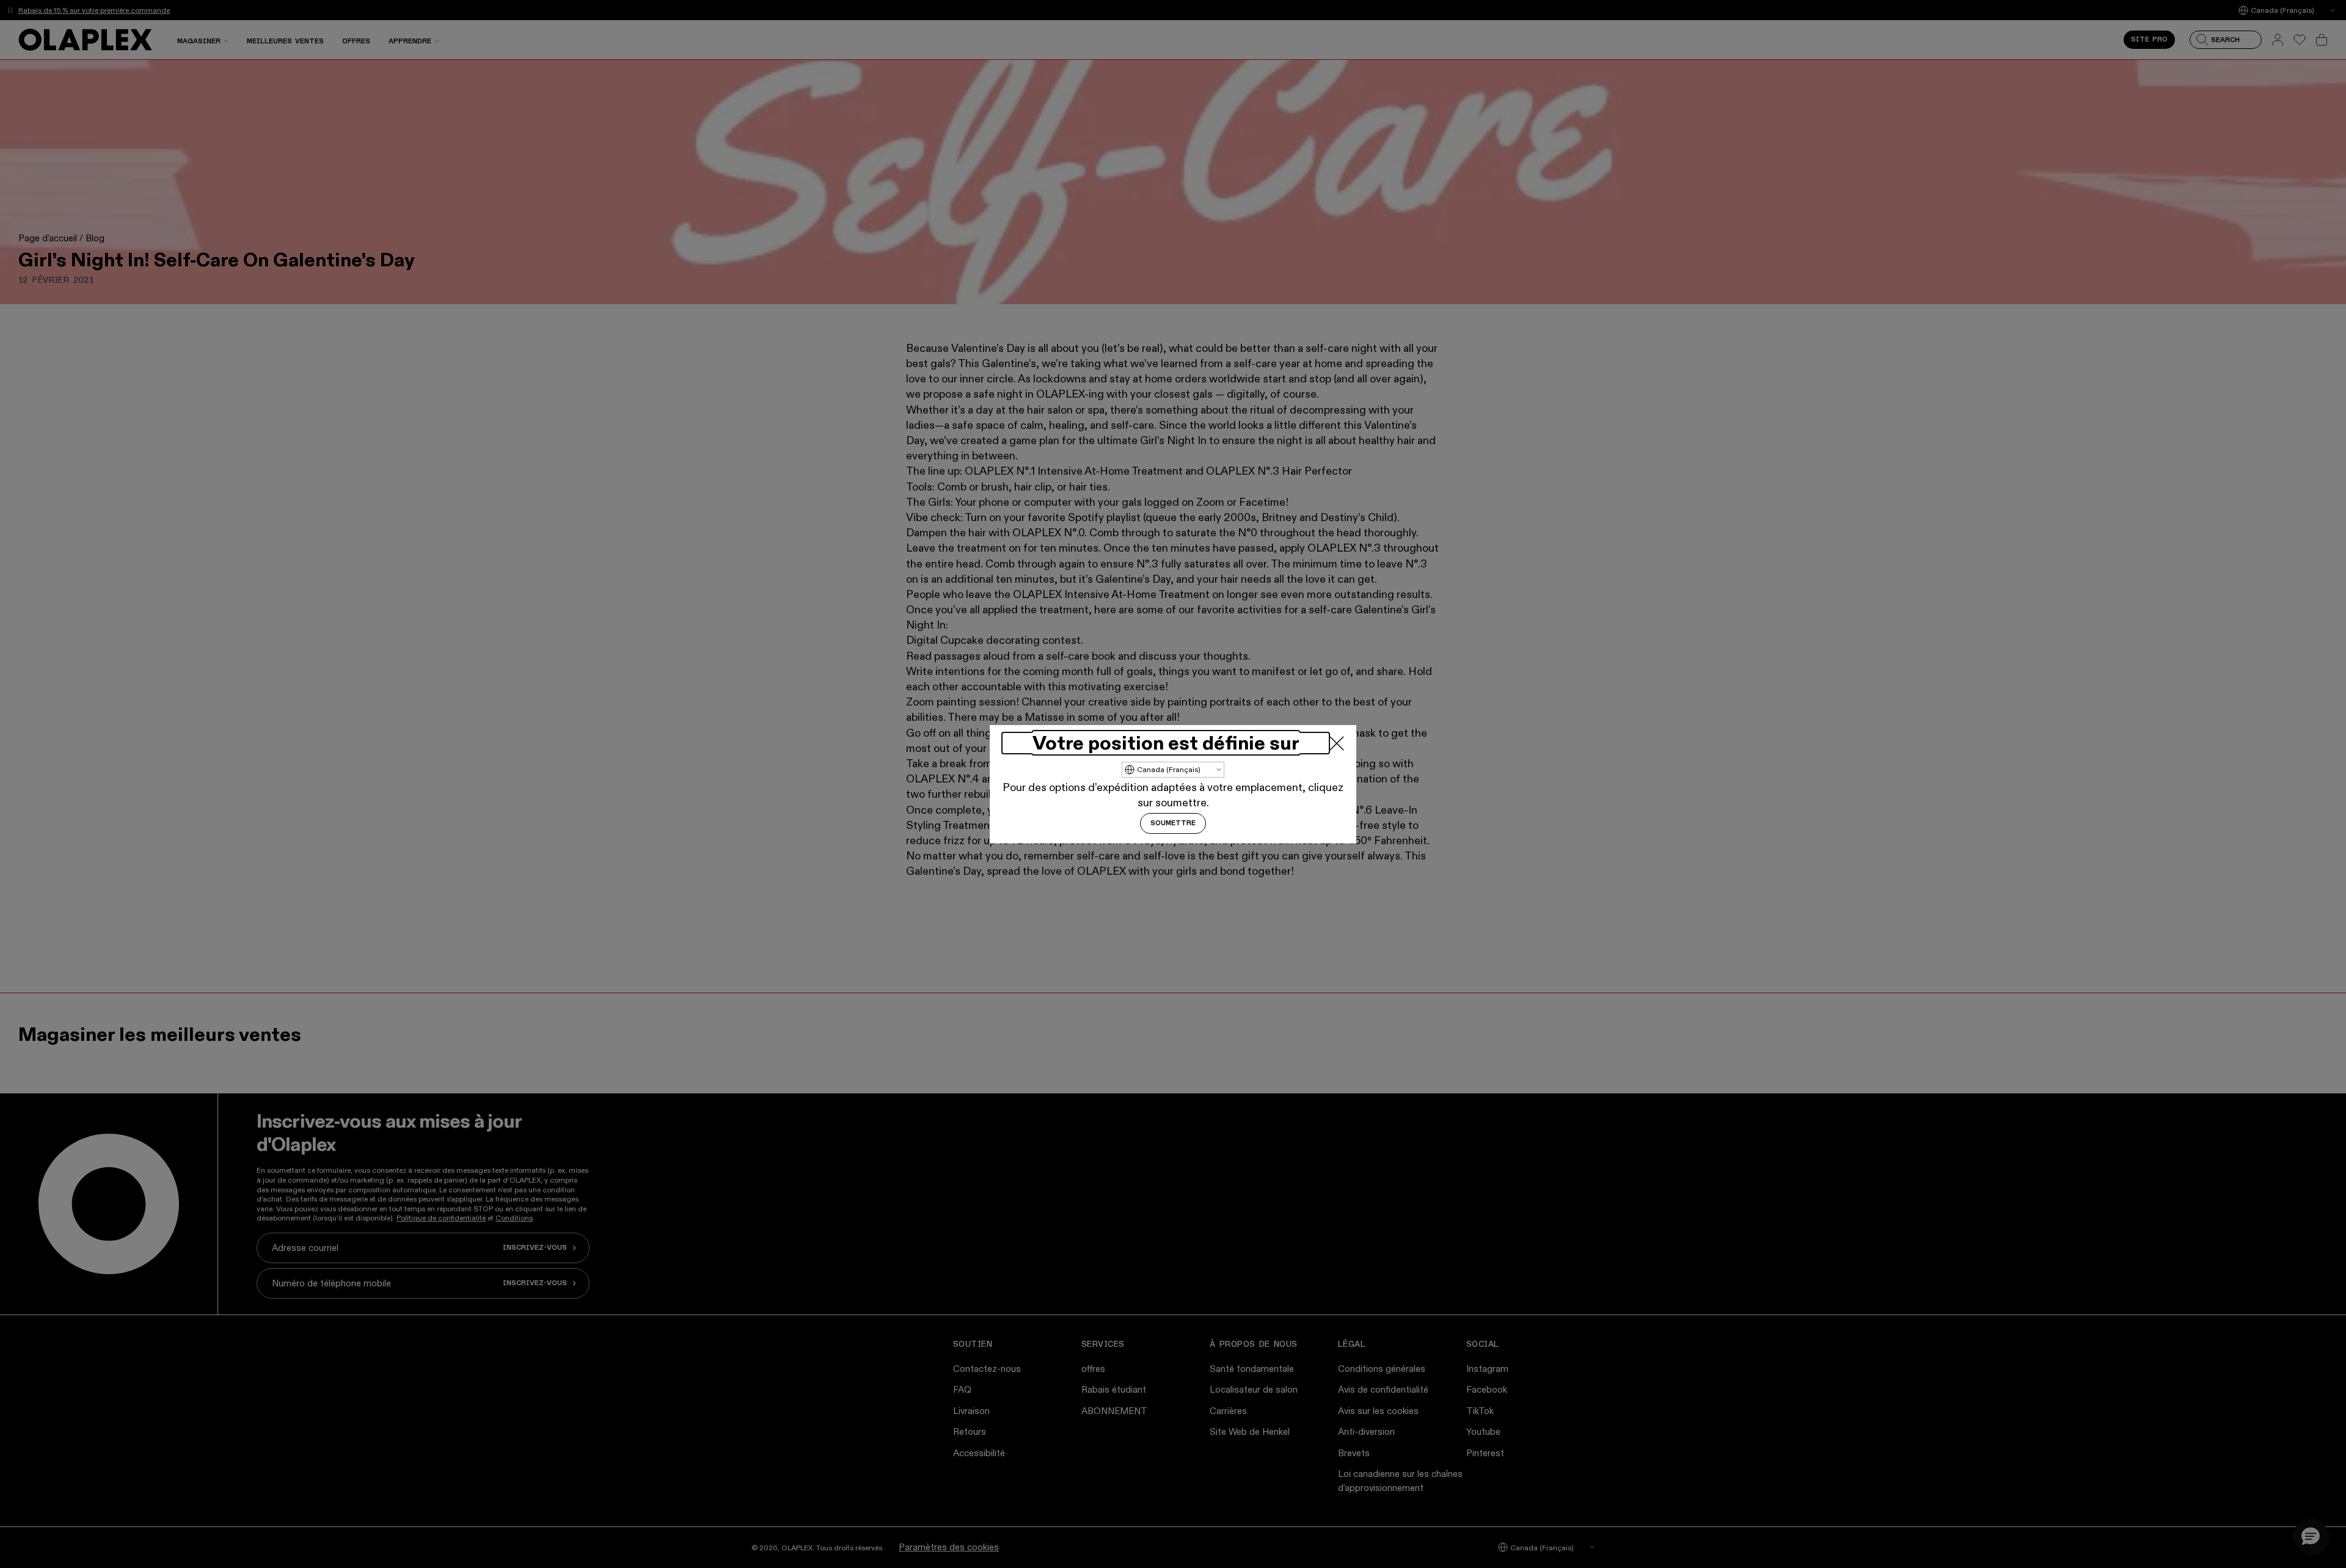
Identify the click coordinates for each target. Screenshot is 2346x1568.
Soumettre (1173, 823)
